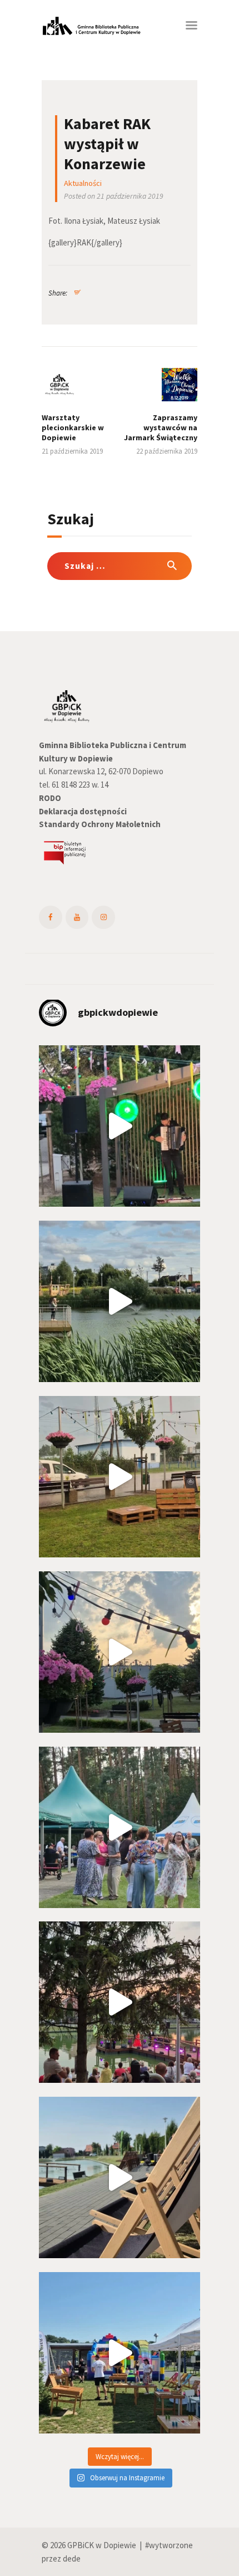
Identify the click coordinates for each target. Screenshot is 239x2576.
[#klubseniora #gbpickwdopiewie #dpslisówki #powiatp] (120, 1827)
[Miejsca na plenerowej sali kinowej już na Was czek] (120, 1652)
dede (72, 2558)
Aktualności (83, 183)
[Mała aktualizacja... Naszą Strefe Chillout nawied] (120, 1477)
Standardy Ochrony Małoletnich (100, 824)
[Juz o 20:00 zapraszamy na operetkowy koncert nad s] (120, 2177)
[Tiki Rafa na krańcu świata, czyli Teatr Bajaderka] (120, 1301)
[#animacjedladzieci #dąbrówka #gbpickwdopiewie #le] (120, 2353)
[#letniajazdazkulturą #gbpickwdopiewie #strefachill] (120, 1126)
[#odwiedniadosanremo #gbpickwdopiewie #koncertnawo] (120, 2002)
